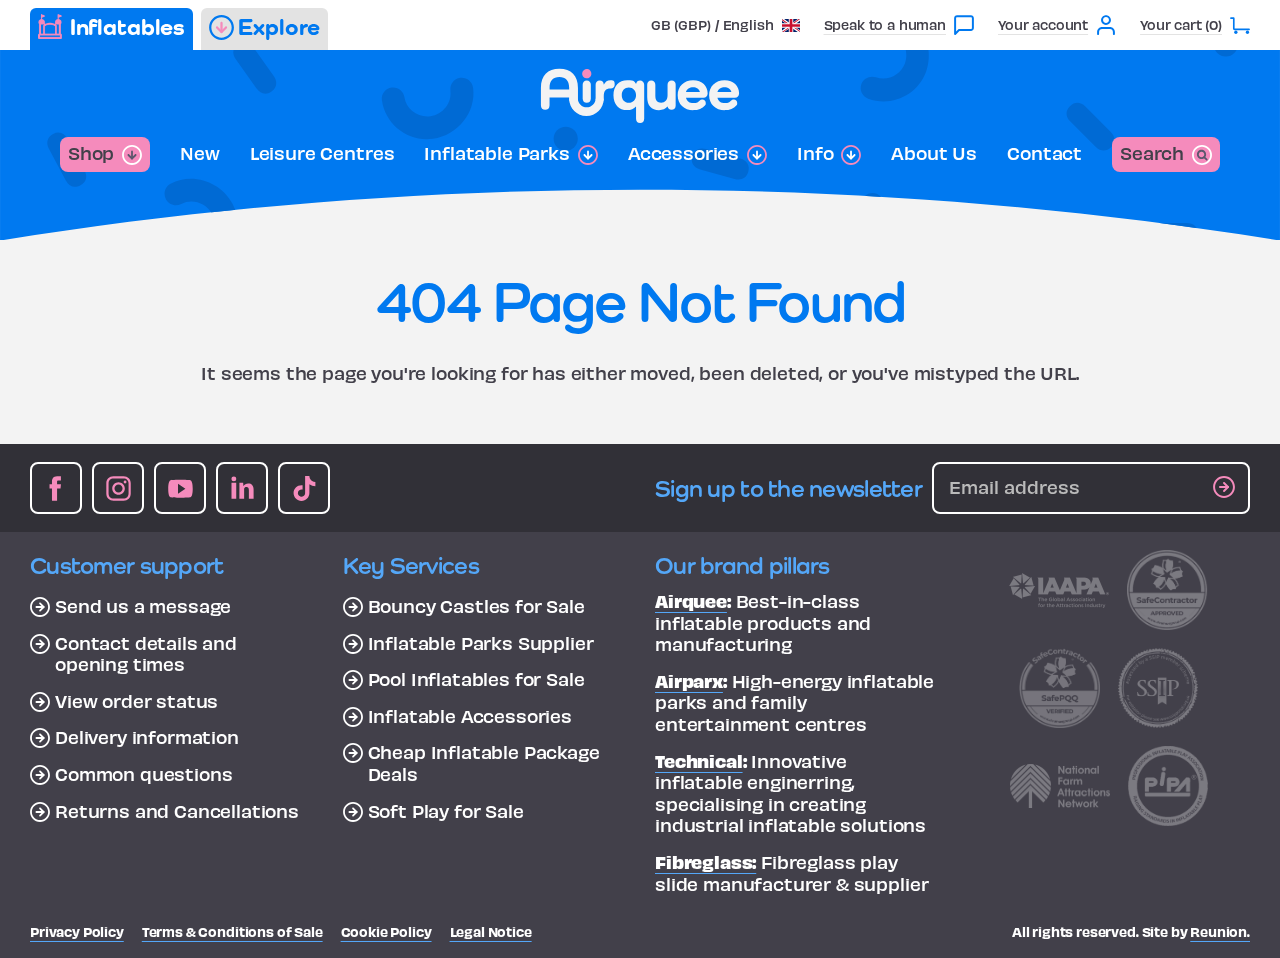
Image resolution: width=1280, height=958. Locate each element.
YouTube (180, 488)
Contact (1044, 153)
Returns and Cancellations (177, 811)
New (200, 153)
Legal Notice (491, 931)
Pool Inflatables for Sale (476, 679)
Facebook (56, 488)
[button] (725, 24)
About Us (934, 153)
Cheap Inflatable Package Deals (484, 762)
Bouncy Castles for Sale (476, 606)
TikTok (304, 488)
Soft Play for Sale (446, 811)
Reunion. (1220, 931)
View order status (136, 701)
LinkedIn (242, 488)
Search (1152, 152)
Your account (1043, 24)
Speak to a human (885, 24)
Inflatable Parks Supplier (481, 643)
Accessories (683, 153)
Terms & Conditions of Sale (232, 931)
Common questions (143, 774)
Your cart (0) (1181, 24)
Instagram (118, 488)
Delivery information (147, 737)
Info (815, 153)
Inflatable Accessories (470, 716)
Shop (91, 152)
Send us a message (143, 606)
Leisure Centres (322, 153)
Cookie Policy (386, 931)
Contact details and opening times (146, 653)
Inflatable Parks (496, 153)
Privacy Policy (77, 931)
